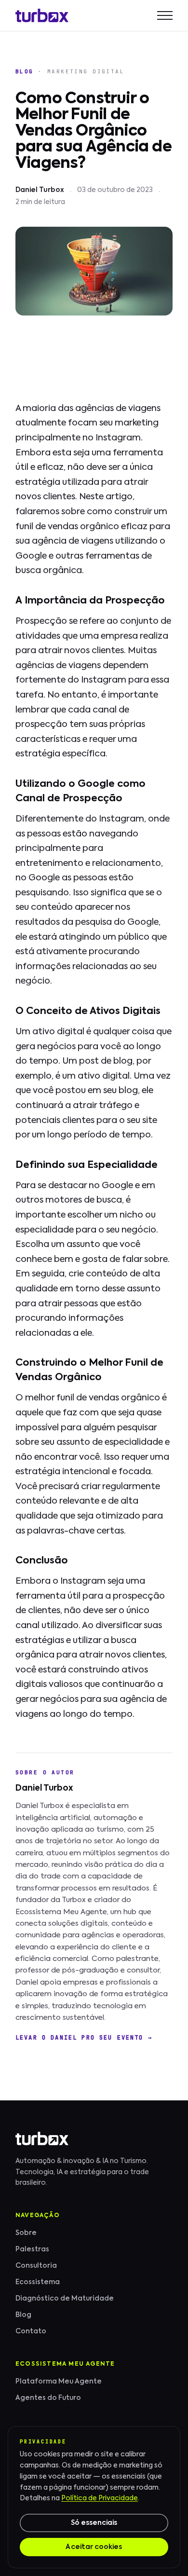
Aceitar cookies (94, 2547)
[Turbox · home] (42, 15)
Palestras (32, 2249)
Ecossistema (38, 2282)
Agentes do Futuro (48, 2398)
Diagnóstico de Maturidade (65, 2299)
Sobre (26, 2233)
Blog (25, 71)
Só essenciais (94, 2523)
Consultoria (36, 2266)
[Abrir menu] (165, 15)
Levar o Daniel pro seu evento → (84, 2038)
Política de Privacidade (100, 2498)
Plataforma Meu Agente (59, 2382)
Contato (31, 2331)
